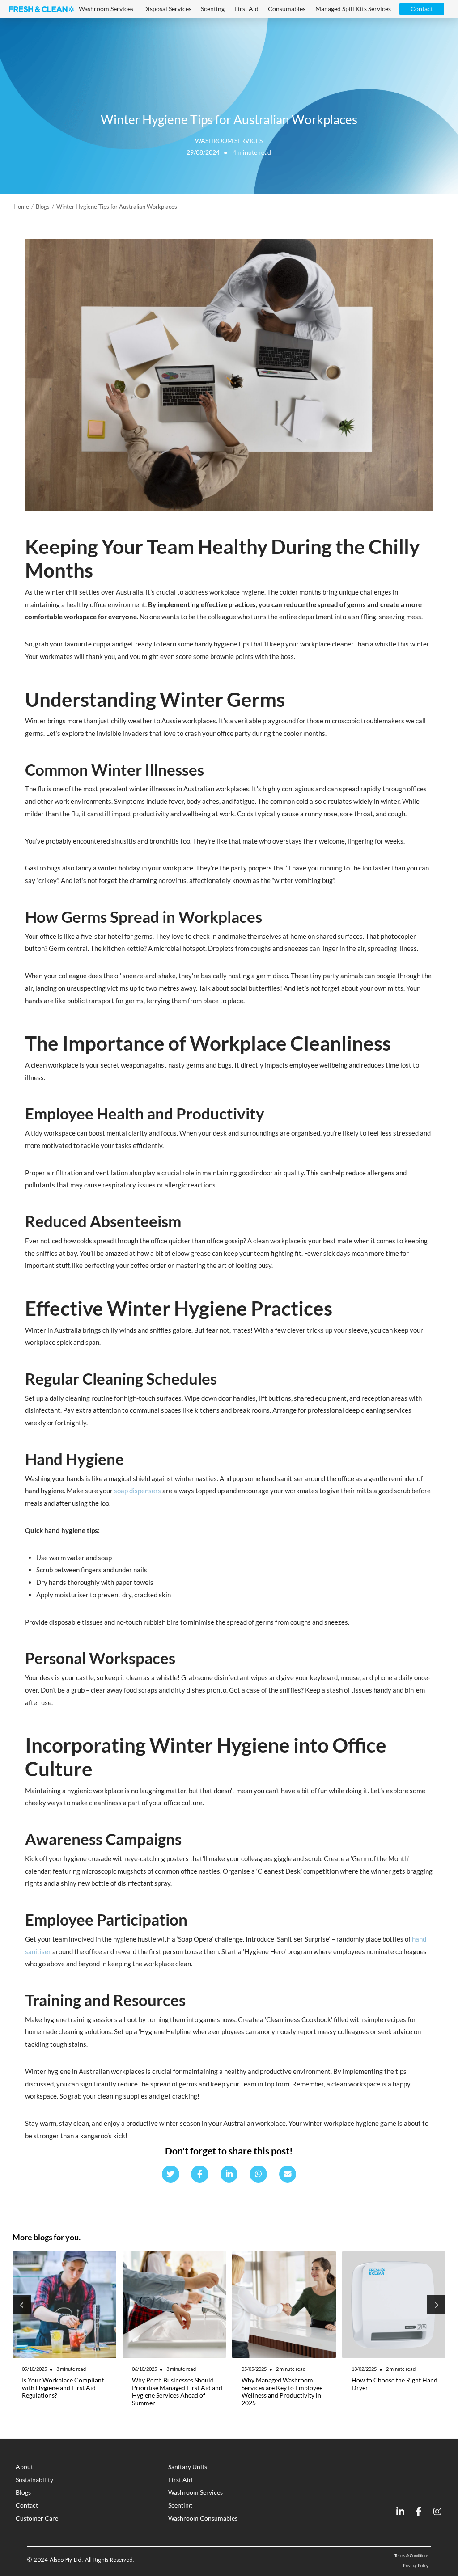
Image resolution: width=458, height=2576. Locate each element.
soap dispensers (138, 1491)
